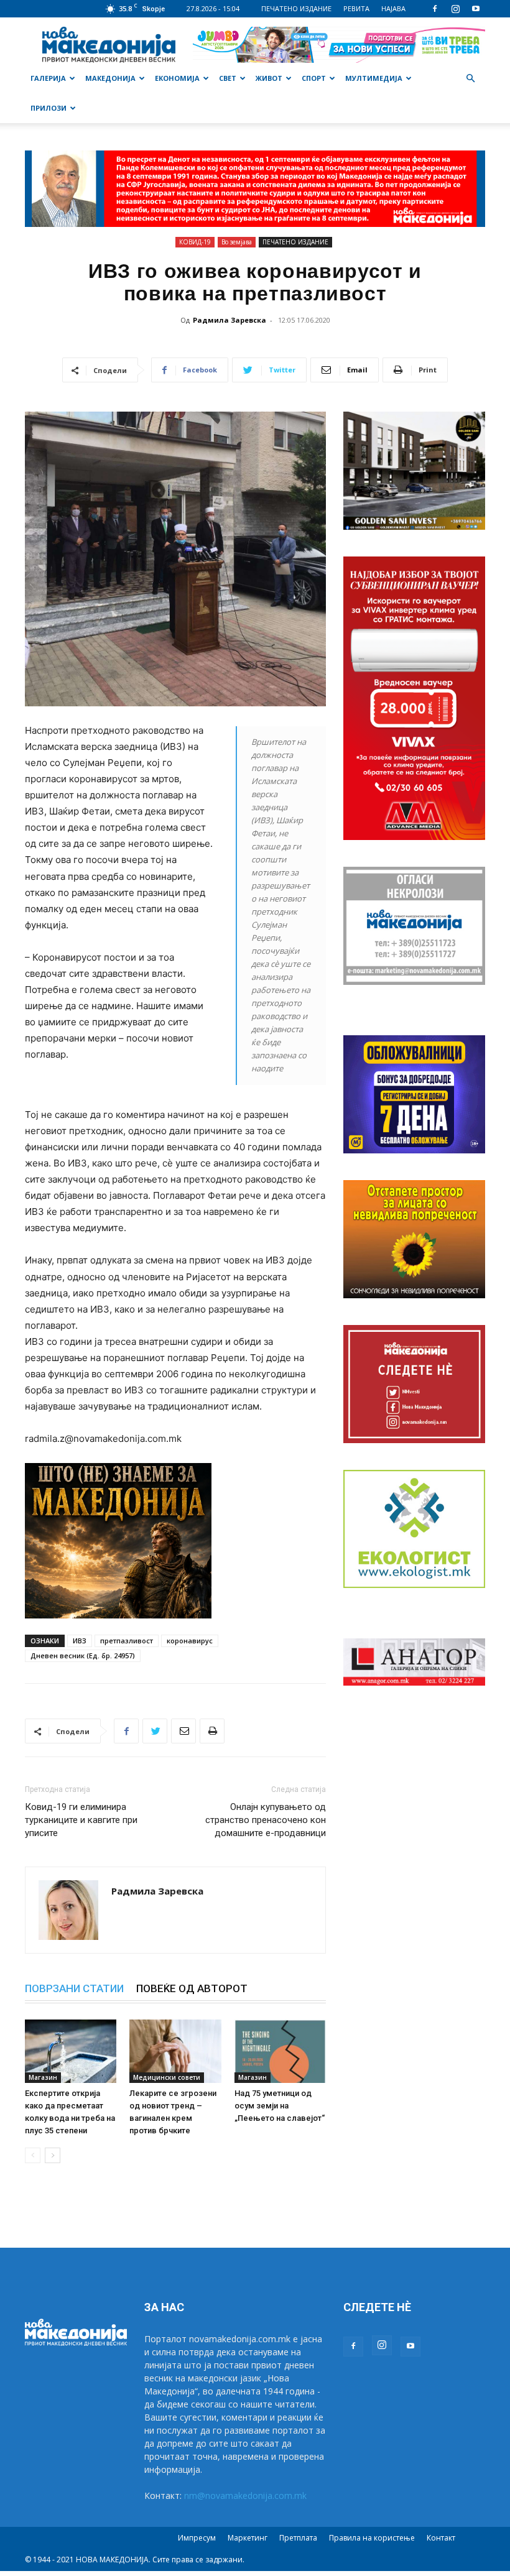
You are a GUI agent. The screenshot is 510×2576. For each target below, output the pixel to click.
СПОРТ (314, 78)
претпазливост (127, 1641)
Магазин (43, 2077)
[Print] (212, 1731)
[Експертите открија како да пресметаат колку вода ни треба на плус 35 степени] (71, 2051)
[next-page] (53, 2155)
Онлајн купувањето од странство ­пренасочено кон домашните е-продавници (266, 1820)
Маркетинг (248, 2538)
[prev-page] (33, 2155)
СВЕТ (228, 78)
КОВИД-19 (195, 242)
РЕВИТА (356, 8)
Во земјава (237, 242)
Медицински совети (167, 2077)
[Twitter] (155, 1731)
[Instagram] (455, 9)
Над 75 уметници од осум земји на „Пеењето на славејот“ (280, 2106)
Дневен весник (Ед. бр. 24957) (83, 1655)
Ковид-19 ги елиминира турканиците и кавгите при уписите (81, 1820)
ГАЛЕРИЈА (48, 78)
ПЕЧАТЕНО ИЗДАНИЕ (296, 8)
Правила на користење (372, 2538)
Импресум (197, 2538)
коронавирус (190, 1641)
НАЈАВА (393, 8)
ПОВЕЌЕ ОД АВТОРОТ (192, 1988)
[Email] (183, 1731)
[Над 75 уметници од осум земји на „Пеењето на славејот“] (280, 2051)
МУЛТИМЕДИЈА (374, 78)
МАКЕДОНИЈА (110, 78)
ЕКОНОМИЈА (177, 78)
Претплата (298, 2538)
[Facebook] (435, 9)
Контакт (441, 2538)
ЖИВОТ (269, 78)
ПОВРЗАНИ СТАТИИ (74, 1988)
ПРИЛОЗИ (49, 108)
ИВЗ (80, 1641)
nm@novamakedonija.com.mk (245, 2495)
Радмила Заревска (229, 320)
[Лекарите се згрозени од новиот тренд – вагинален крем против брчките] (175, 2051)
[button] (470, 79)
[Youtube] (476, 9)
